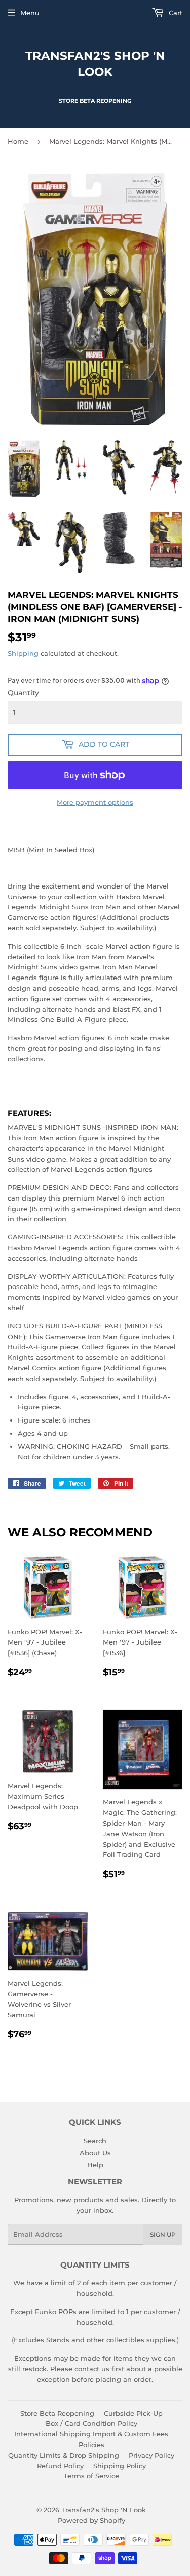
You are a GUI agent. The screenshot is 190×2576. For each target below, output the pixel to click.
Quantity (23, 693)
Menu (30, 13)
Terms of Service (91, 2476)
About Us (95, 2153)
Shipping (23, 653)
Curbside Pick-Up (133, 2413)
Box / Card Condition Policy (91, 2423)
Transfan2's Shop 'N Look (95, 64)
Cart (175, 13)
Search (95, 2141)
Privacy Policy (151, 2455)
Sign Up (163, 2234)
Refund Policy (60, 2466)
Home (18, 141)
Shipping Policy (120, 2466)
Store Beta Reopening (57, 2413)
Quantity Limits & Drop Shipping (64, 2455)
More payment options (95, 802)
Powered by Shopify (91, 2520)
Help (95, 2165)
